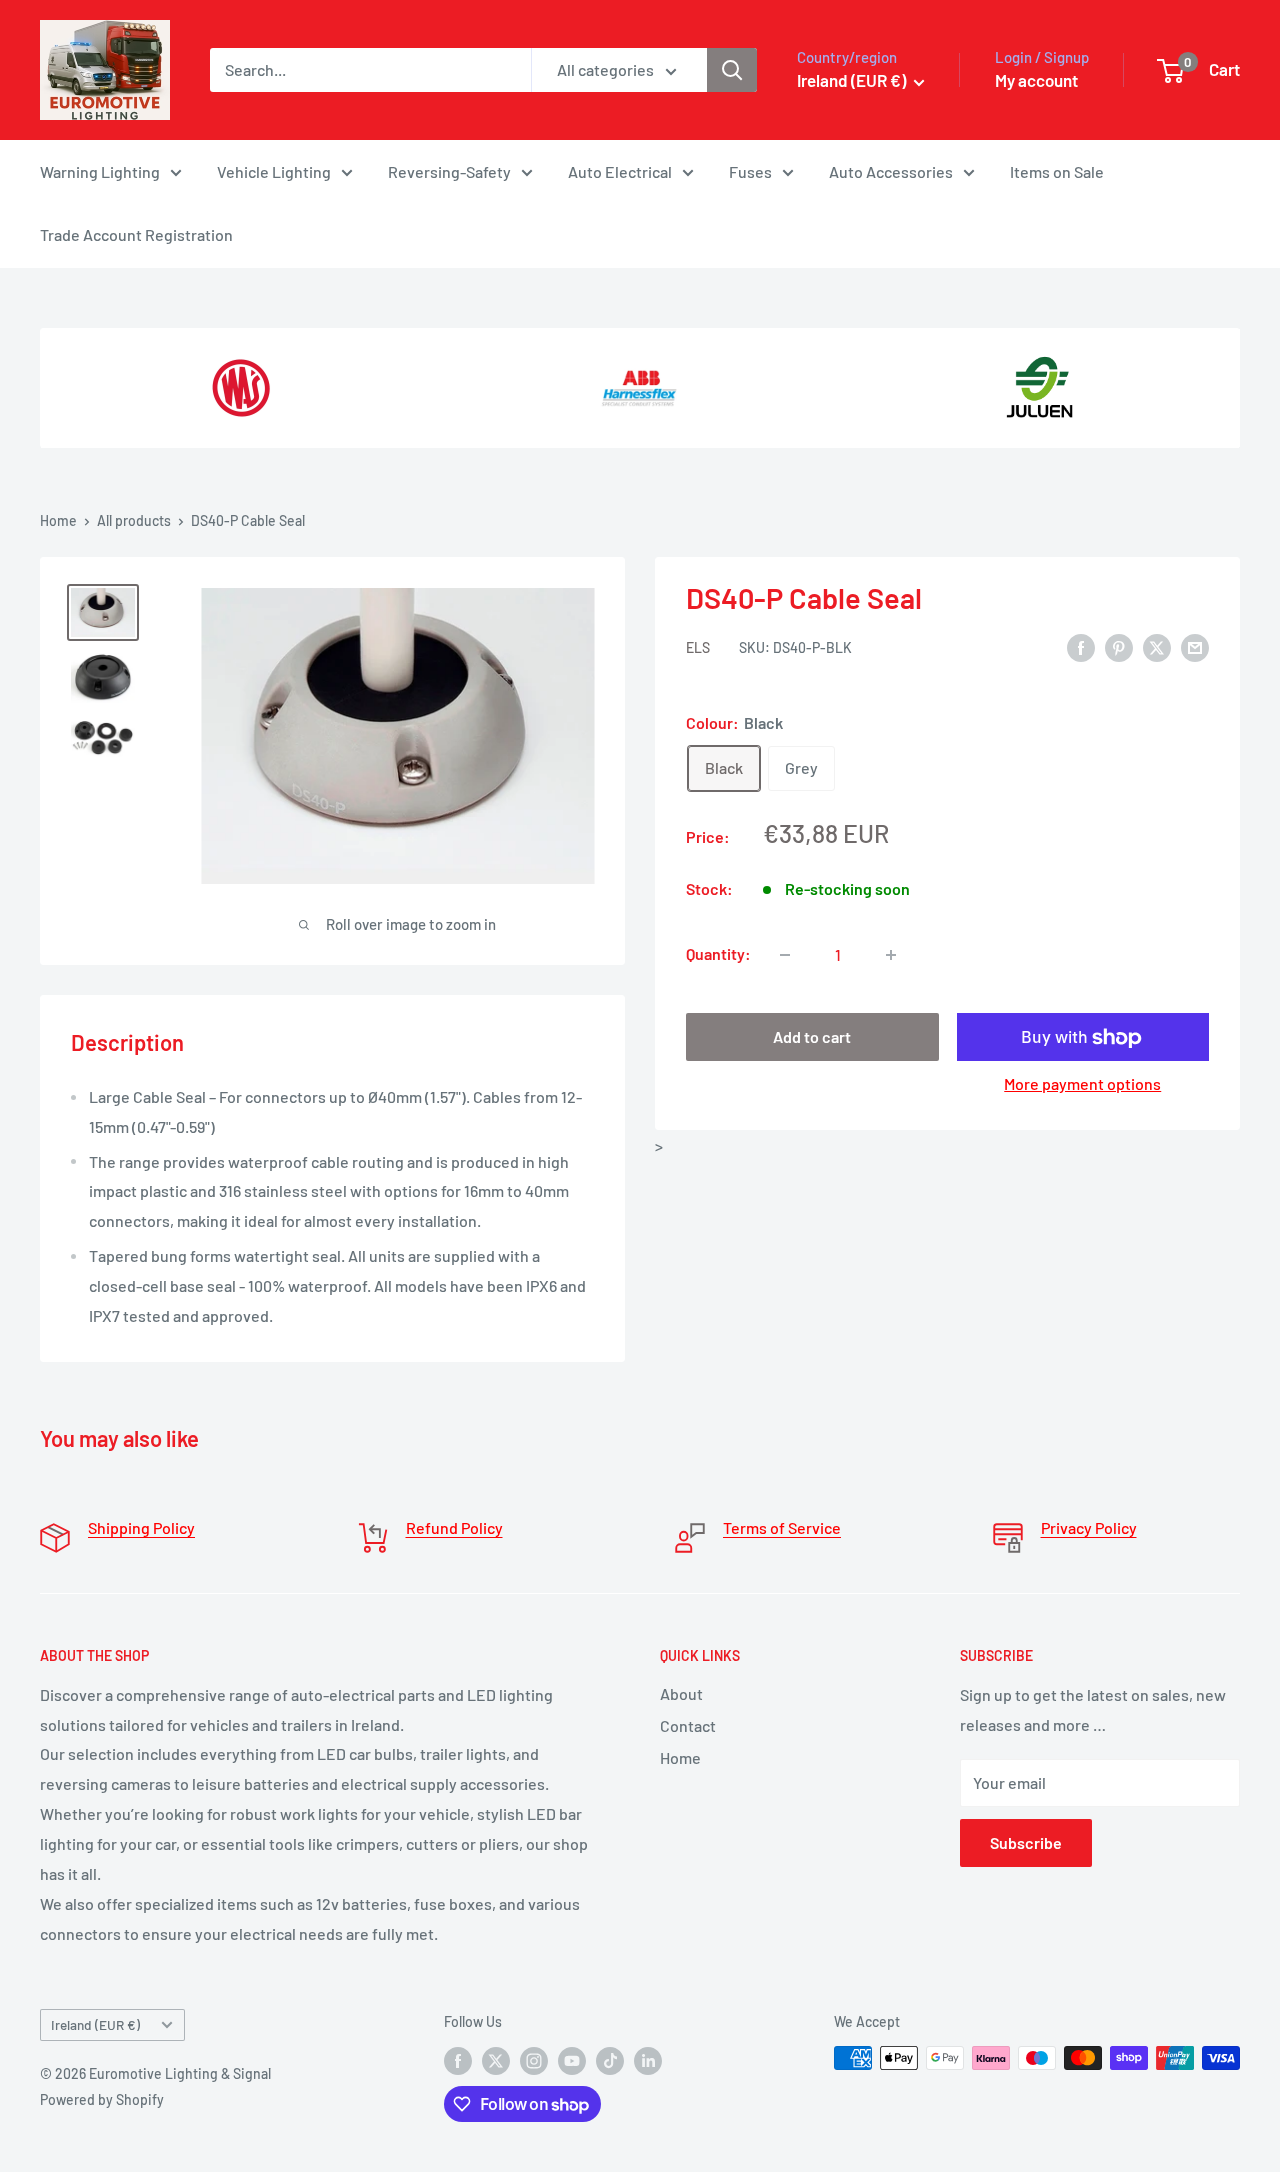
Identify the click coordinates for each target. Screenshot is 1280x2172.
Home (58, 520)
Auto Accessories (891, 171)
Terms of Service (782, 1527)
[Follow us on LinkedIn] (648, 2060)
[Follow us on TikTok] (610, 2060)
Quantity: (718, 954)
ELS (698, 648)
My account (1036, 80)
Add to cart (812, 1037)
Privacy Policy (1089, 1527)
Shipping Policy (141, 1527)
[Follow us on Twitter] (496, 2060)
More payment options (1082, 1084)
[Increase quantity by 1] (891, 955)
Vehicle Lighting (274, 171)
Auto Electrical (620, 171)
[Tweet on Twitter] (1157, 646)
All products (134, 520)
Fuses (750, 171)
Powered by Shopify (102, 2099)
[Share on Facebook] (1081, 646)
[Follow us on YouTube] (572, 2060)
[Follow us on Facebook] (458, 2060)
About (681, 1693)
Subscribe (1026, 1842)
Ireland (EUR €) (95, 2024)
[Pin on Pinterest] (1119, 646)
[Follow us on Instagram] (534, 2060)
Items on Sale (1057, 171)
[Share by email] (1195, 646)
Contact (688, 1725)
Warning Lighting (100, 171)
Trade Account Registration (136, 234)
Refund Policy (454, 1527)
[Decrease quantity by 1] (785, 955)
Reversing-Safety (449, 171)
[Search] (732, 70)
